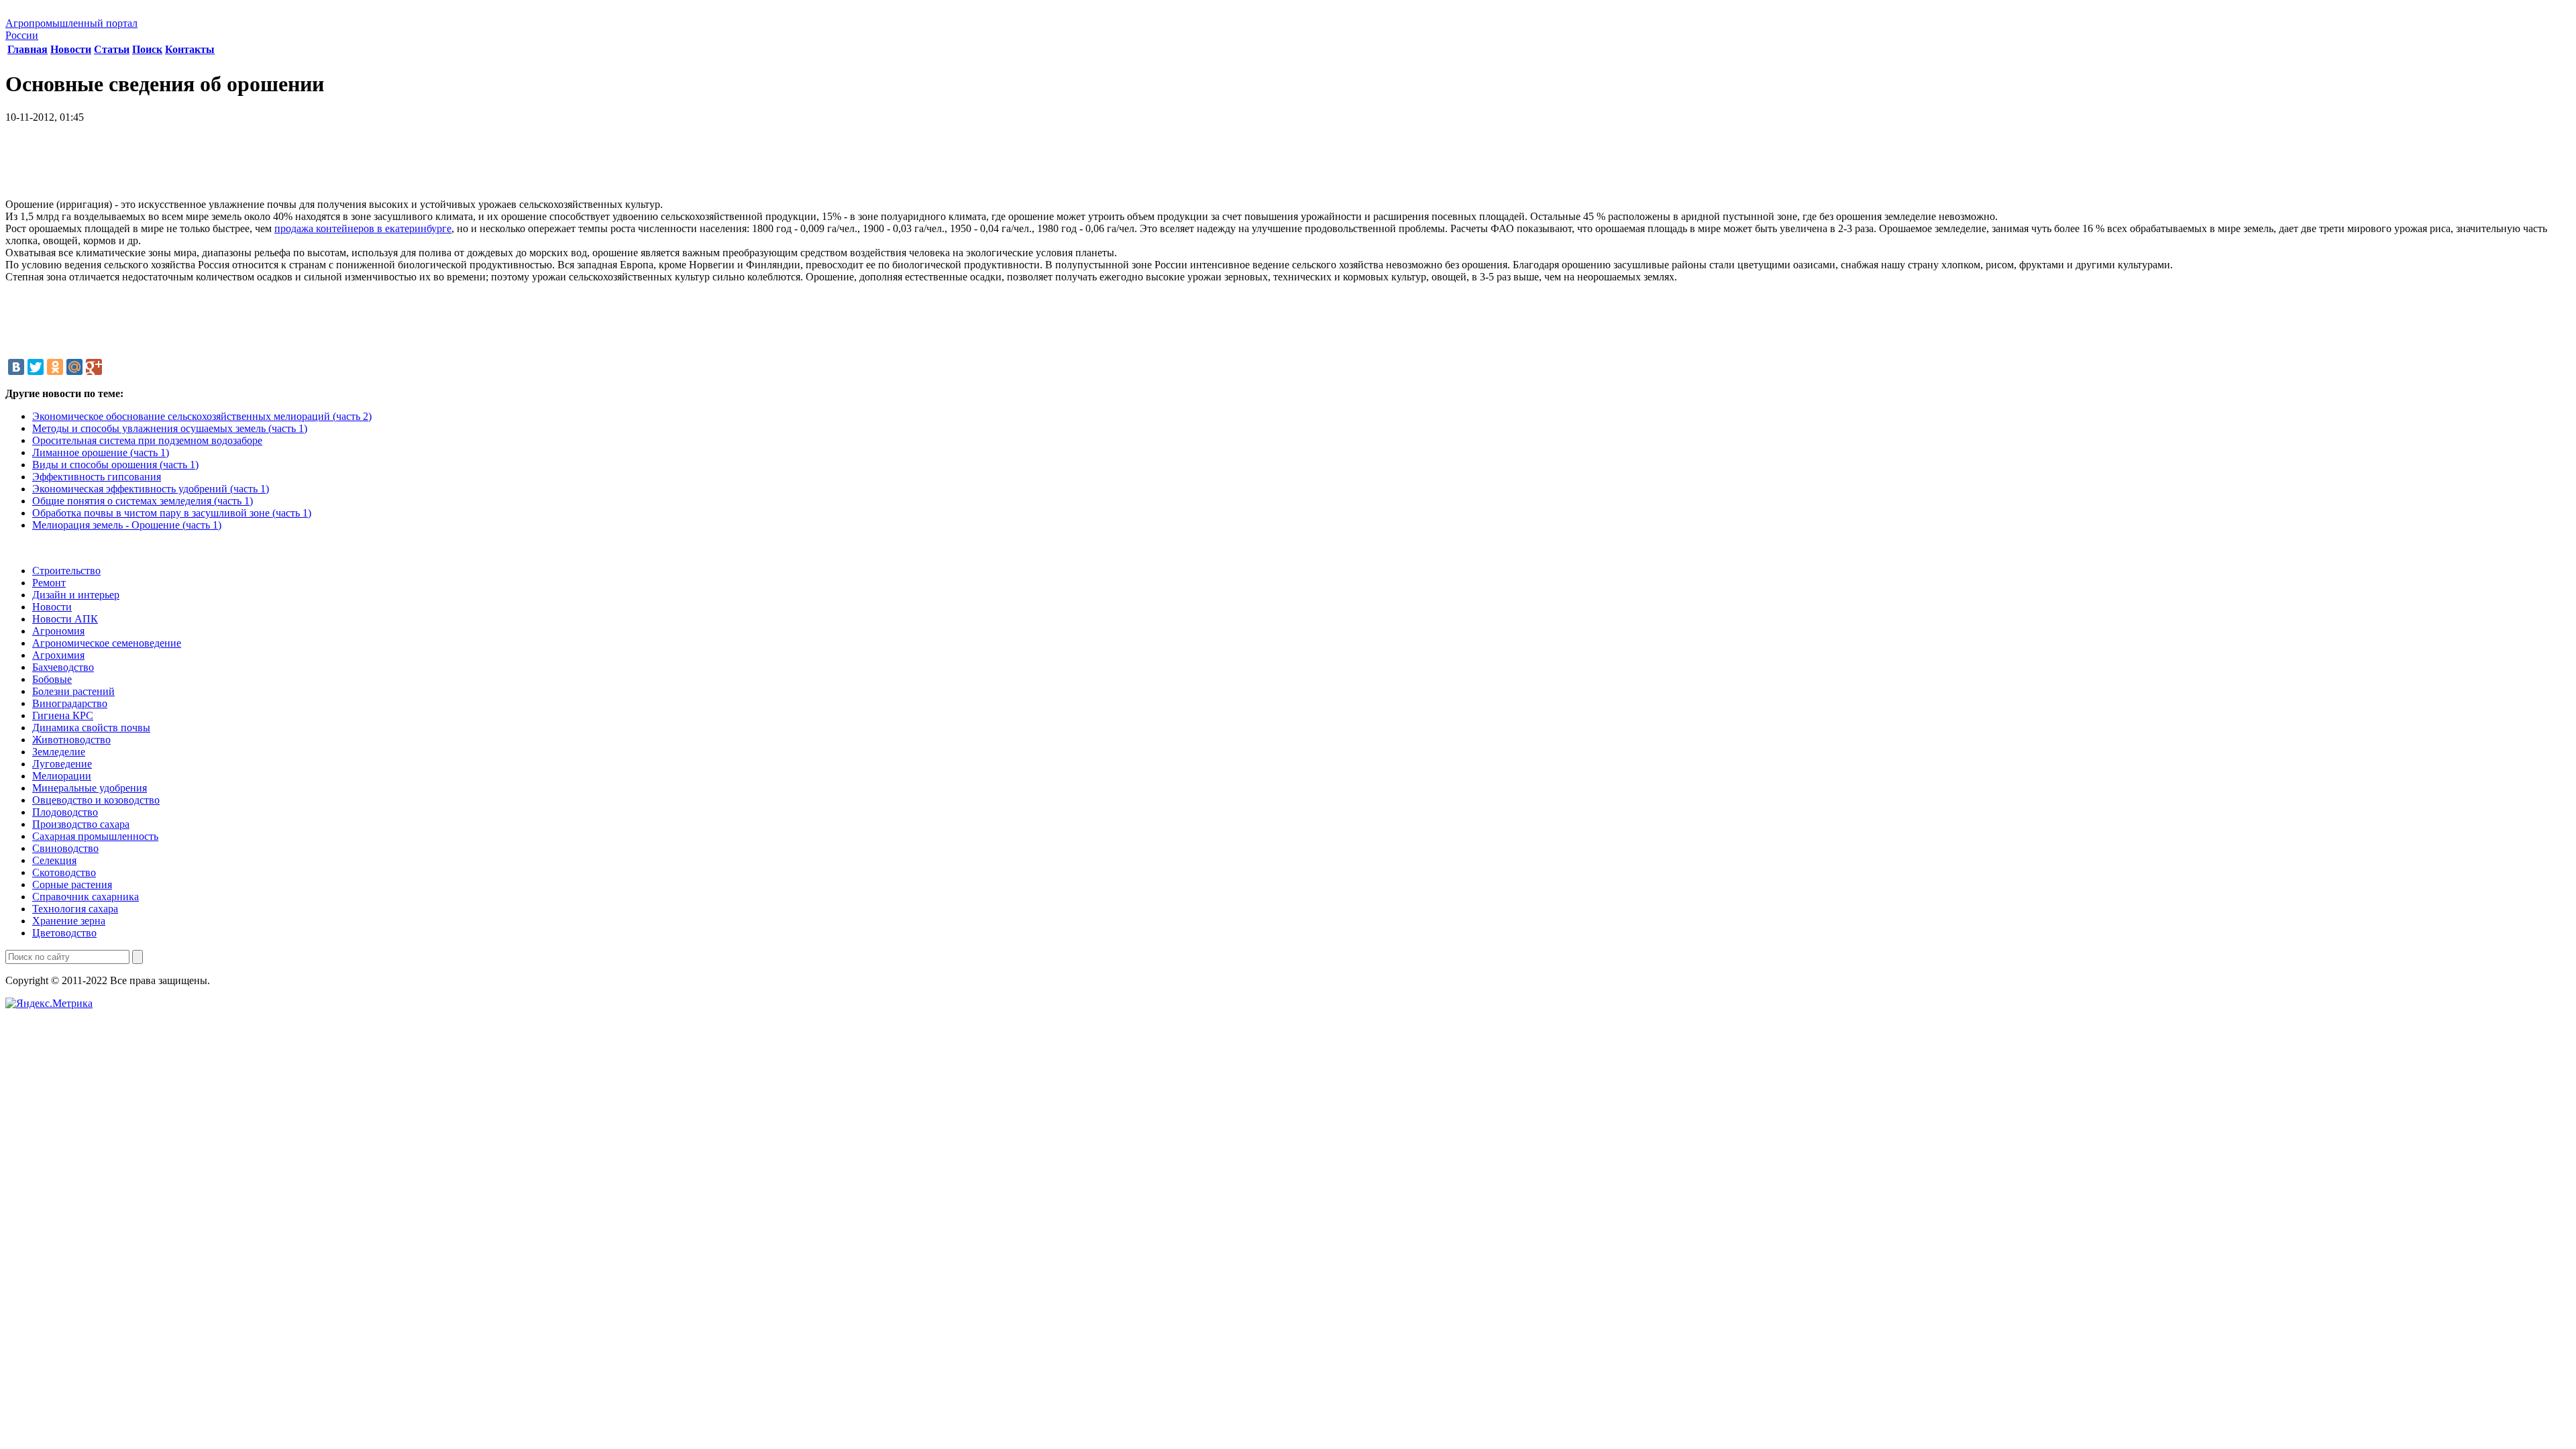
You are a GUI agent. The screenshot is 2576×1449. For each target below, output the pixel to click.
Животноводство (71, 740)
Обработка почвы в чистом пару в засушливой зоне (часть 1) (172, 513)
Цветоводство (64, 933)
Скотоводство (64, 872)
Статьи (112, 49)
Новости (71, 49)
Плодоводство (65, 812)
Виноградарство (70, 703)
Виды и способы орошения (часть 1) (115, 465)
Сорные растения (72, 884)
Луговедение (62, 764)
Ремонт (49, 583)
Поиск (147, 49)
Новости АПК (65, 619)
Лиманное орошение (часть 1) (101, 452)
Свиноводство (65, 848)
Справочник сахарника (86, 897)
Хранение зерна (69, 921)
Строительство (66, 571)
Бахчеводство (63, 667)
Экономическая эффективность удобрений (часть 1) (151, 489)
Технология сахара (75, 909)
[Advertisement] (1288, 166)
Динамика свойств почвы (91, 728)
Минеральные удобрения (90, 788)
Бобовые (52, 679)
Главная (28, 49)
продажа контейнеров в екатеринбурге (363, 228)
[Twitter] (36, 367)
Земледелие (59, 752)
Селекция (54, 860)
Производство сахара (81, 824)
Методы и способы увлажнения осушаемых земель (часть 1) (170, 428)
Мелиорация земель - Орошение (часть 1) (127, 525)
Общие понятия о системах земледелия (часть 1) (143, 501)
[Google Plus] (94, 367)
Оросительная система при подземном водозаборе (147, 440)
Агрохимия (58, 655)
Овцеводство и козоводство (96, 800)
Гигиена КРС (63, 715)
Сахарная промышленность (95, 836)
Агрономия (58, 631)
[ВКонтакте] (16, 367)
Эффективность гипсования (97, 477)
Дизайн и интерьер (76, 595)
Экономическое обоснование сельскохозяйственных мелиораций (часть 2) (202, 416)
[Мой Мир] (74, 367)
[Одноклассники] (55, 367)
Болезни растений (73, 691)
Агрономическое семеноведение (107, 643)
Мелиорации (62, 776)
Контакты (190, 49)
